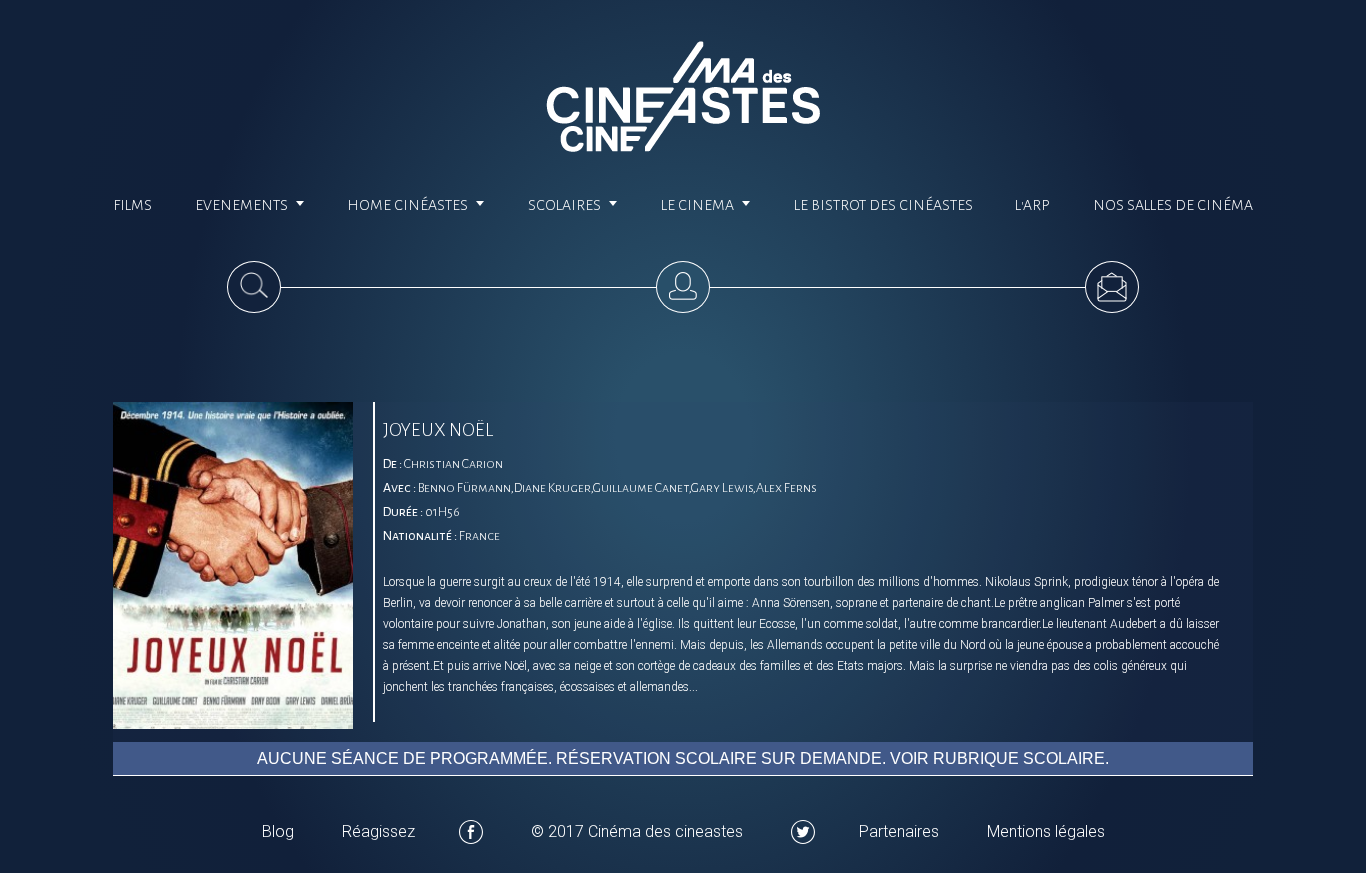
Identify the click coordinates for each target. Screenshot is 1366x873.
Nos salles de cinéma (1173, 205)
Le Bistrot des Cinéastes (883, 205)
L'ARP (1032, 205)
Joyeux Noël (438, 430)
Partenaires (899, 831)
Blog (278, 831)
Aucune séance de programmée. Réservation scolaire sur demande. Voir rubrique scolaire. (683, 758)
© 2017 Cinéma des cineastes (637, 831)
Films (132, 205)
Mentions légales (1046, 831)
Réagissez (378, 831)
